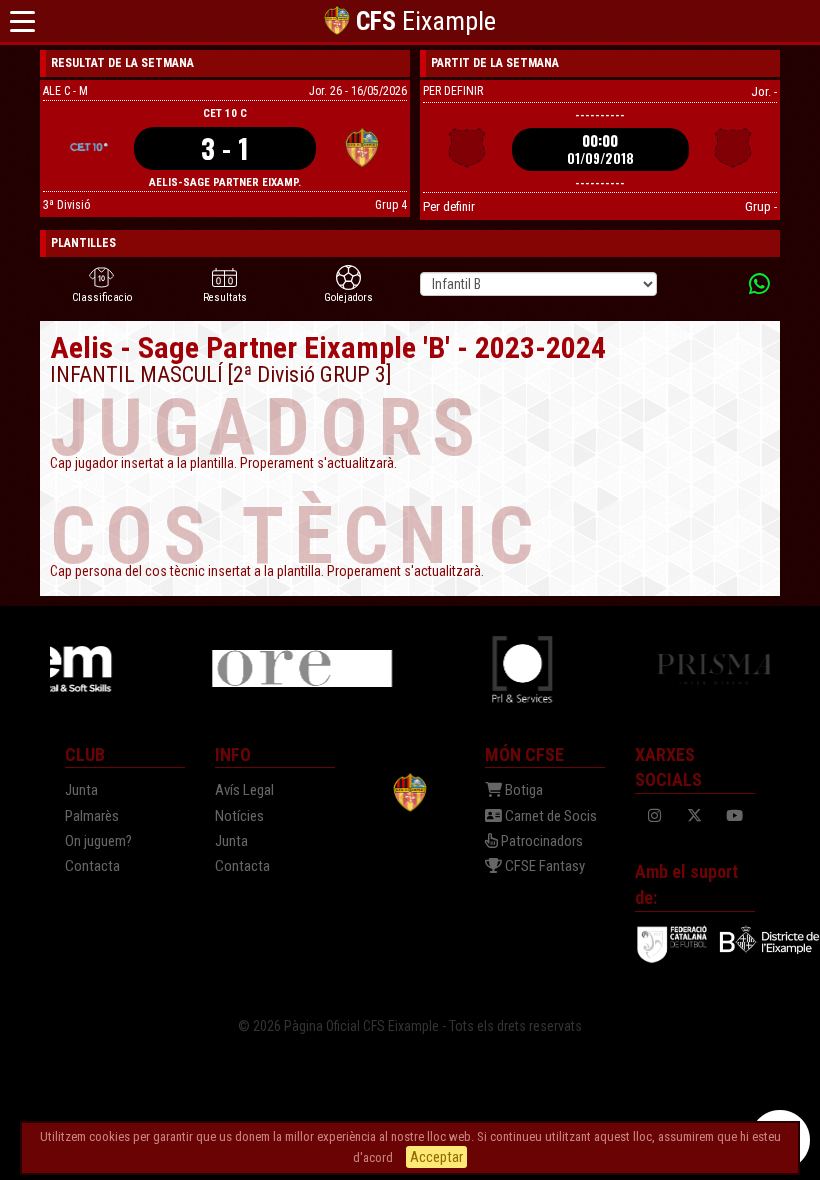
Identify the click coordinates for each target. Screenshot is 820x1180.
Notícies (239, 816)
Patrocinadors (540, 841)
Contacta (92, 866)
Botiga (522, 790)
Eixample (425, 21)
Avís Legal (244, 790)
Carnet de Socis (549, 816)
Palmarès (92, 816)
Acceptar (436, 1157)
